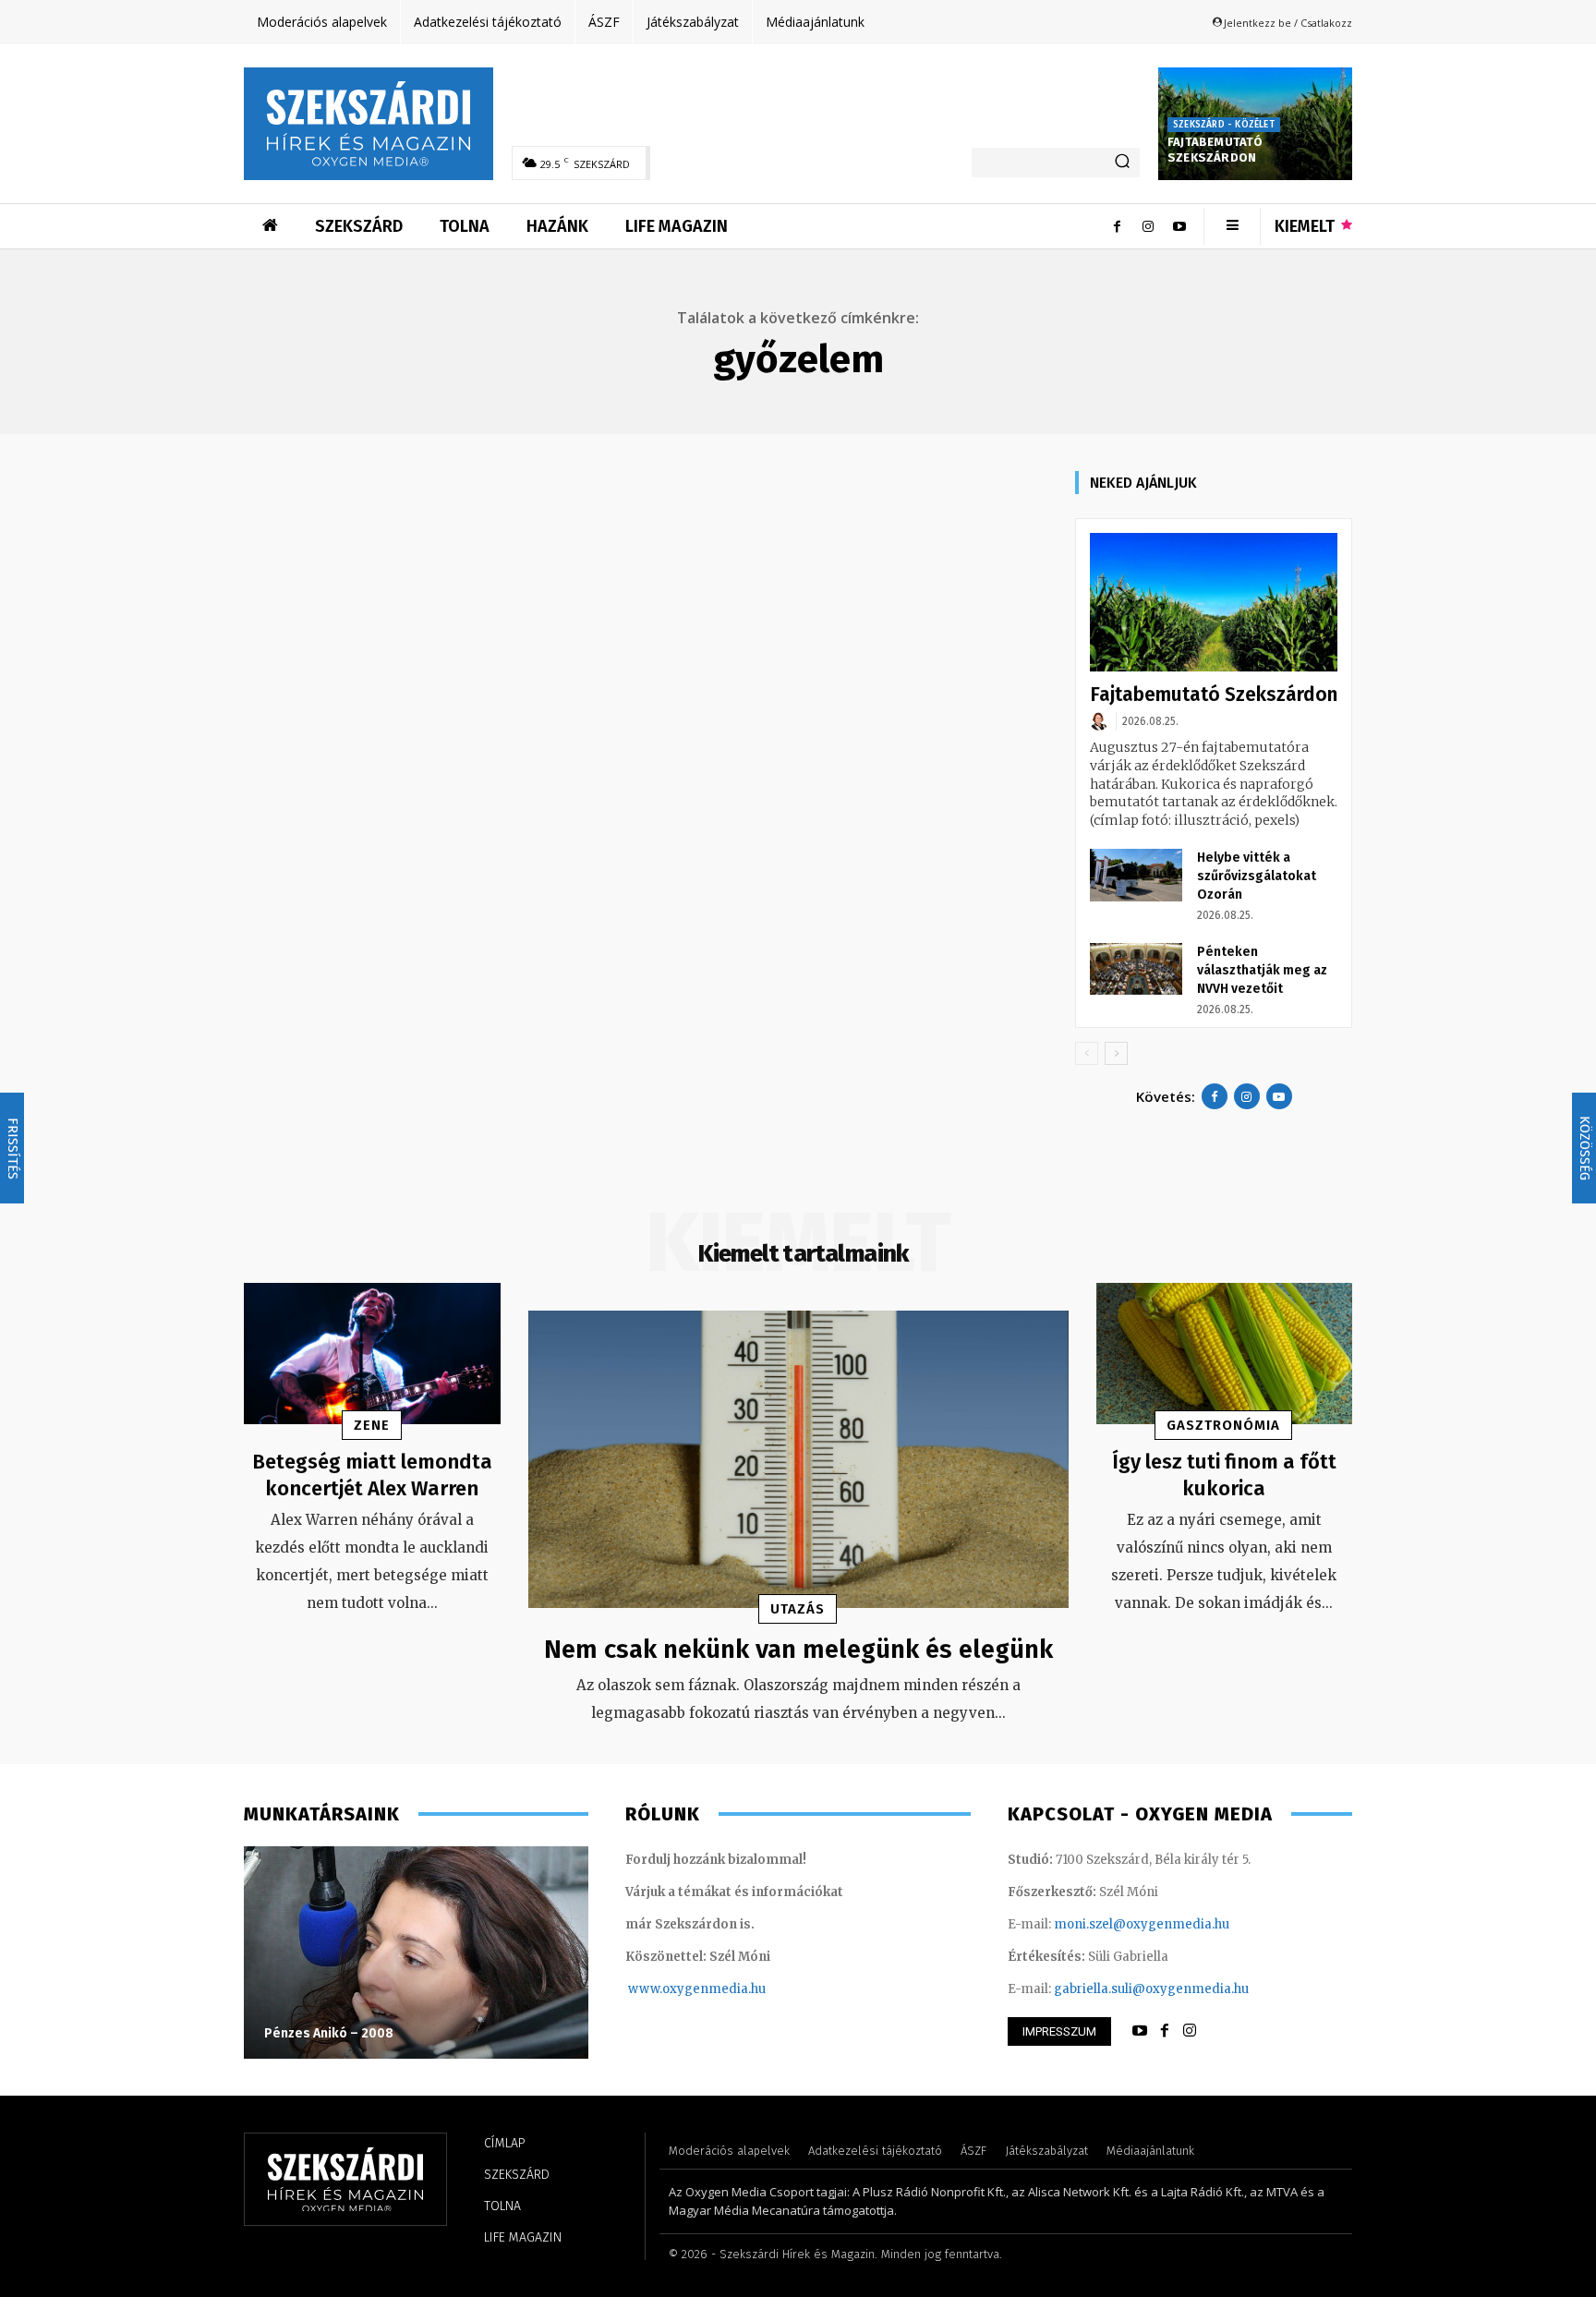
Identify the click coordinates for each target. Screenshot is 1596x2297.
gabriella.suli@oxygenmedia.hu (1151, 1989)
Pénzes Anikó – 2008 (329, 2033)
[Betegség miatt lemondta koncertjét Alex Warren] (372, 1354)
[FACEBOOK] (1165, 2031)
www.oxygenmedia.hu (697, 1989)
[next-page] (1116, 1053)
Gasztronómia (1223, 1425)
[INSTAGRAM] (1190, 2031)
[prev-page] (1087, 1053)
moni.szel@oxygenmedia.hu (1142, 1924)
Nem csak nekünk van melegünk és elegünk (798, 1649)
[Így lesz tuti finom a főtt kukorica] (1225, 1354)
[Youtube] (1179, 226)
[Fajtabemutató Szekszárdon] (1214, 603)
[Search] (1122, 163)
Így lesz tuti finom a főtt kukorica (1224, 1475)
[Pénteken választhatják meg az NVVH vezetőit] (1136, 969)
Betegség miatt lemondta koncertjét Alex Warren (372, 1475)
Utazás (798, 1609)
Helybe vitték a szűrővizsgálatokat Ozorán (1257, 876)
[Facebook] (1117, 226)
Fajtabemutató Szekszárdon (1215, 150)
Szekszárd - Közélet (1224, 125)
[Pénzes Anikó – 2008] (416, 1952)
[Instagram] (1148, 226)
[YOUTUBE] (1140, 2031)
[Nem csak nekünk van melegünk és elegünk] (798, 1459)
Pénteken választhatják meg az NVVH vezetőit (1262, 970)
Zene (372, 1425)
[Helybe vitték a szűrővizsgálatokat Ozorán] (1136, 875)
